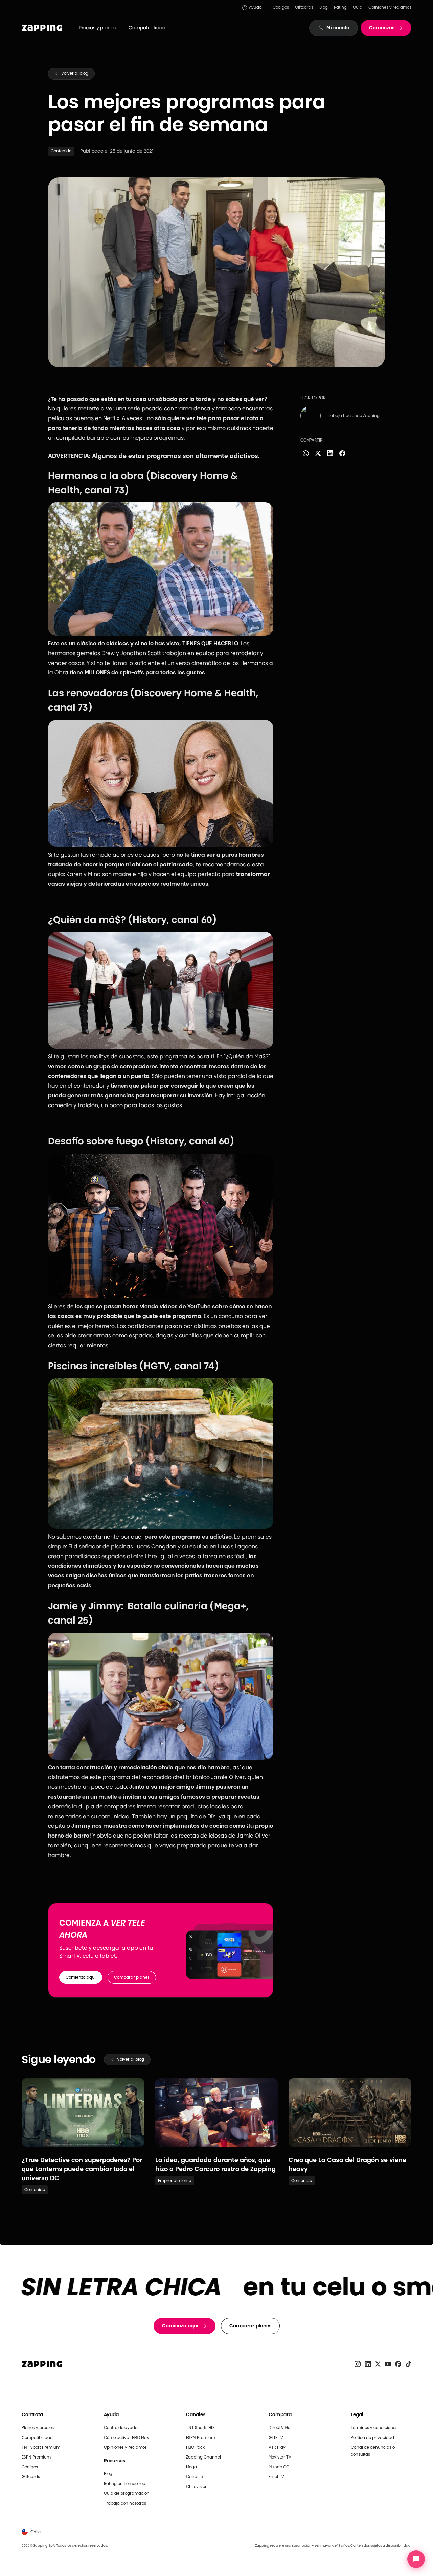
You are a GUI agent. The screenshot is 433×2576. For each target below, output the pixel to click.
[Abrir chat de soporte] (416, 2559)
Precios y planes (97, 28)
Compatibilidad (147, 28)
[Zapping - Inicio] (42, 2364)
